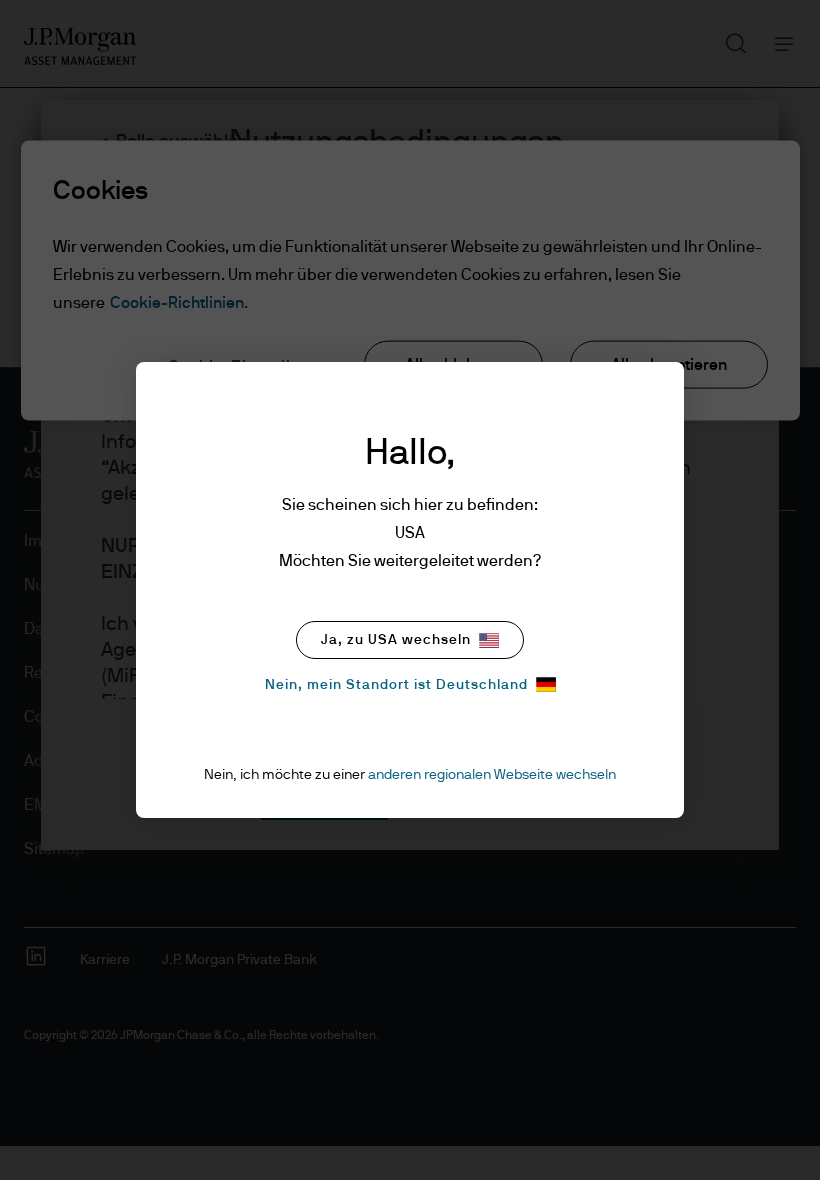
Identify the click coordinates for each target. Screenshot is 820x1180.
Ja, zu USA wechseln (396, 640)
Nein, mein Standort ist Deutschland (396, 685)
